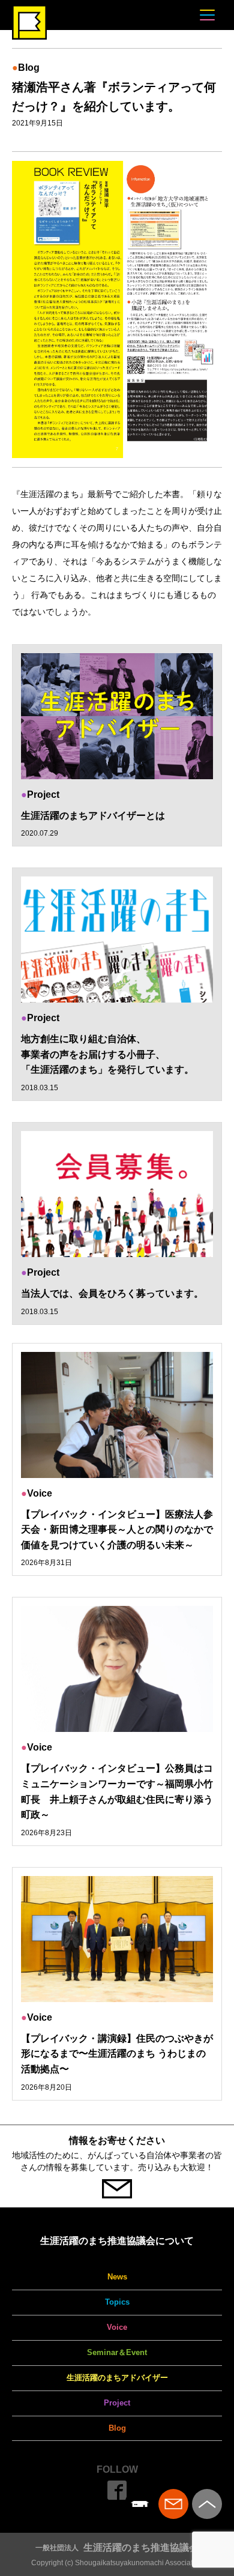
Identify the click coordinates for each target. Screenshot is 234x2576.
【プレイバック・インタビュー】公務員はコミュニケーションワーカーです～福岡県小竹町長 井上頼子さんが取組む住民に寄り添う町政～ (117, 1791)
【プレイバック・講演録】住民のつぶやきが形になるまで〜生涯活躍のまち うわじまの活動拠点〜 (117, 2054)
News (117, 2277)
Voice (117, 2327)
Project (117, 2403)
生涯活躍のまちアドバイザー (117, 2378)
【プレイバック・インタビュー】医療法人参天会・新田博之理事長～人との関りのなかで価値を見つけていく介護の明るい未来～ (117, 1530)
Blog (117, 2428)
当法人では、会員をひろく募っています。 (112, 1293)
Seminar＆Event (117, 2352)
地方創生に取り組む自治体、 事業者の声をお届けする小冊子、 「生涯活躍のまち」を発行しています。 (107, 1054)
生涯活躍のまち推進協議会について (117, 2241)
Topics (117, 2302)
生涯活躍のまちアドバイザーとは (93, 816)
